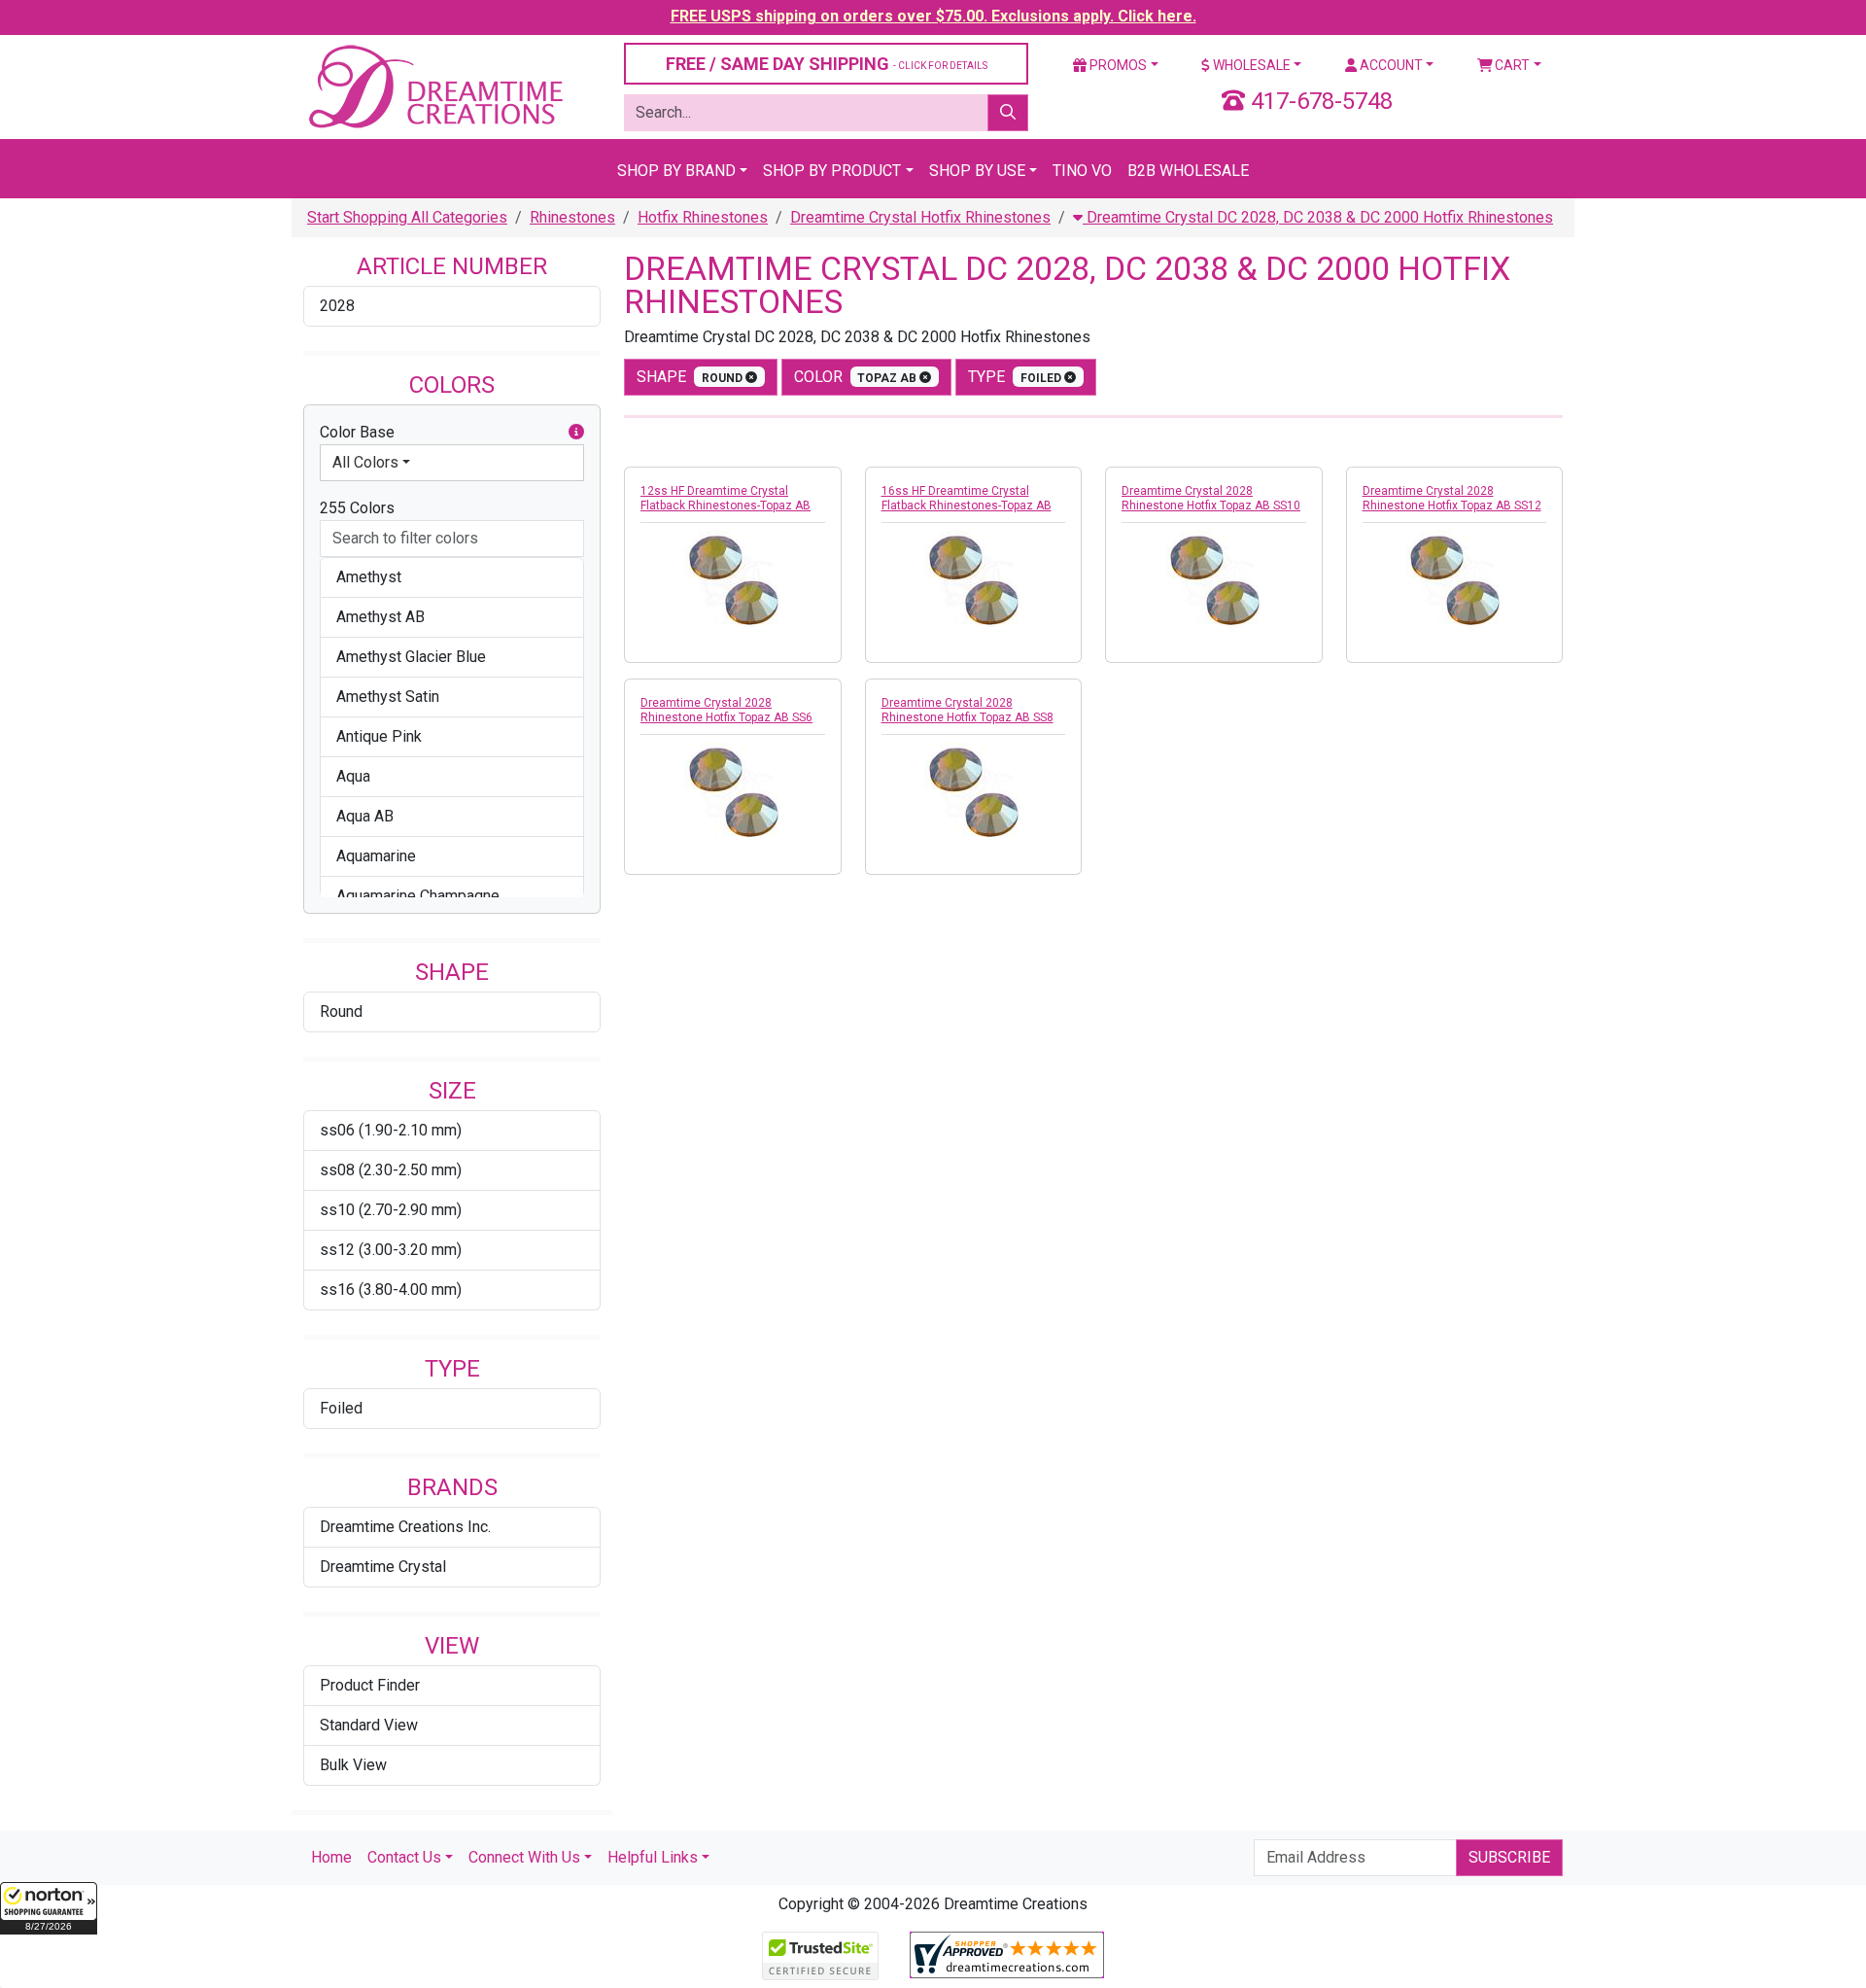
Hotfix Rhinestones (703, 217)
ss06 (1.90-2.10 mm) (391, 1130)
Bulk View (353, 1765)
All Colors (365, 462)
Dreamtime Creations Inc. (405, 1527)
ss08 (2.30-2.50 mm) (391, 1170)
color (857, 377)
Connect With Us (524, 1857)
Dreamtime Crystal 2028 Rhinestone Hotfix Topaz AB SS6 (726, 710)
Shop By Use (977, 171)
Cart (1511, 65)
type (1016, 377)
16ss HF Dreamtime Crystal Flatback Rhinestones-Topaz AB (967, 498)
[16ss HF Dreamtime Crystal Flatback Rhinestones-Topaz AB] (974, 579)
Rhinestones (572, 217)
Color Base (357, 432)
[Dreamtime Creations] (434, 86)
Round (341, 1011)
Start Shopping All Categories (407, 217)
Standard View (369, 1725)
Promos (1117, 65)
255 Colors (357, 508)
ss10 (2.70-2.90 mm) (391, 1210)
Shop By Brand (676, 171)
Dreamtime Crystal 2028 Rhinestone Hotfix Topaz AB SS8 (968, 710)
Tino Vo (1082, 171)
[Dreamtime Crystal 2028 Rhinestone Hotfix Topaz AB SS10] (1214, 579)
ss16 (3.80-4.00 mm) (391, 1290)
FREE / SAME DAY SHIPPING (827, 64)
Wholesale (1250, 65)
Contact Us (404, 1857)
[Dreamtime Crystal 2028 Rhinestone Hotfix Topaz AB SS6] (733, 791)
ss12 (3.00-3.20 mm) (391, 1250)
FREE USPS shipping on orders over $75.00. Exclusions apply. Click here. (933, 16)
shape (691, 377)
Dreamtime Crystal (383, 1567)
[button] (49, 1908)
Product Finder (370, 1685)
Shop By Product (832, 171)
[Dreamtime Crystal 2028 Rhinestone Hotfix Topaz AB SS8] (974, 791)
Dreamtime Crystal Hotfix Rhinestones (920, 217)
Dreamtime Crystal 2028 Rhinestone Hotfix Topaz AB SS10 (1211, 498)
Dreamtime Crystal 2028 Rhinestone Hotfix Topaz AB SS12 (1452, 498)
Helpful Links (653, 1857)
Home (331, 1857)
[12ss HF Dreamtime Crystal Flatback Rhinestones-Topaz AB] (733, 579)
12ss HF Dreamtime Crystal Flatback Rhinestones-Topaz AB (726, 498)
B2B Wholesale (1188, 171)
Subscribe (1509, 1857)
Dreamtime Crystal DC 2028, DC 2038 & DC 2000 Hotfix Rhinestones (1318, 217)
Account (1390, 65)
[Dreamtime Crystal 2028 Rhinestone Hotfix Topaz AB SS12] (1455, 579)
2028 (337, 306)
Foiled (341, 1408)
